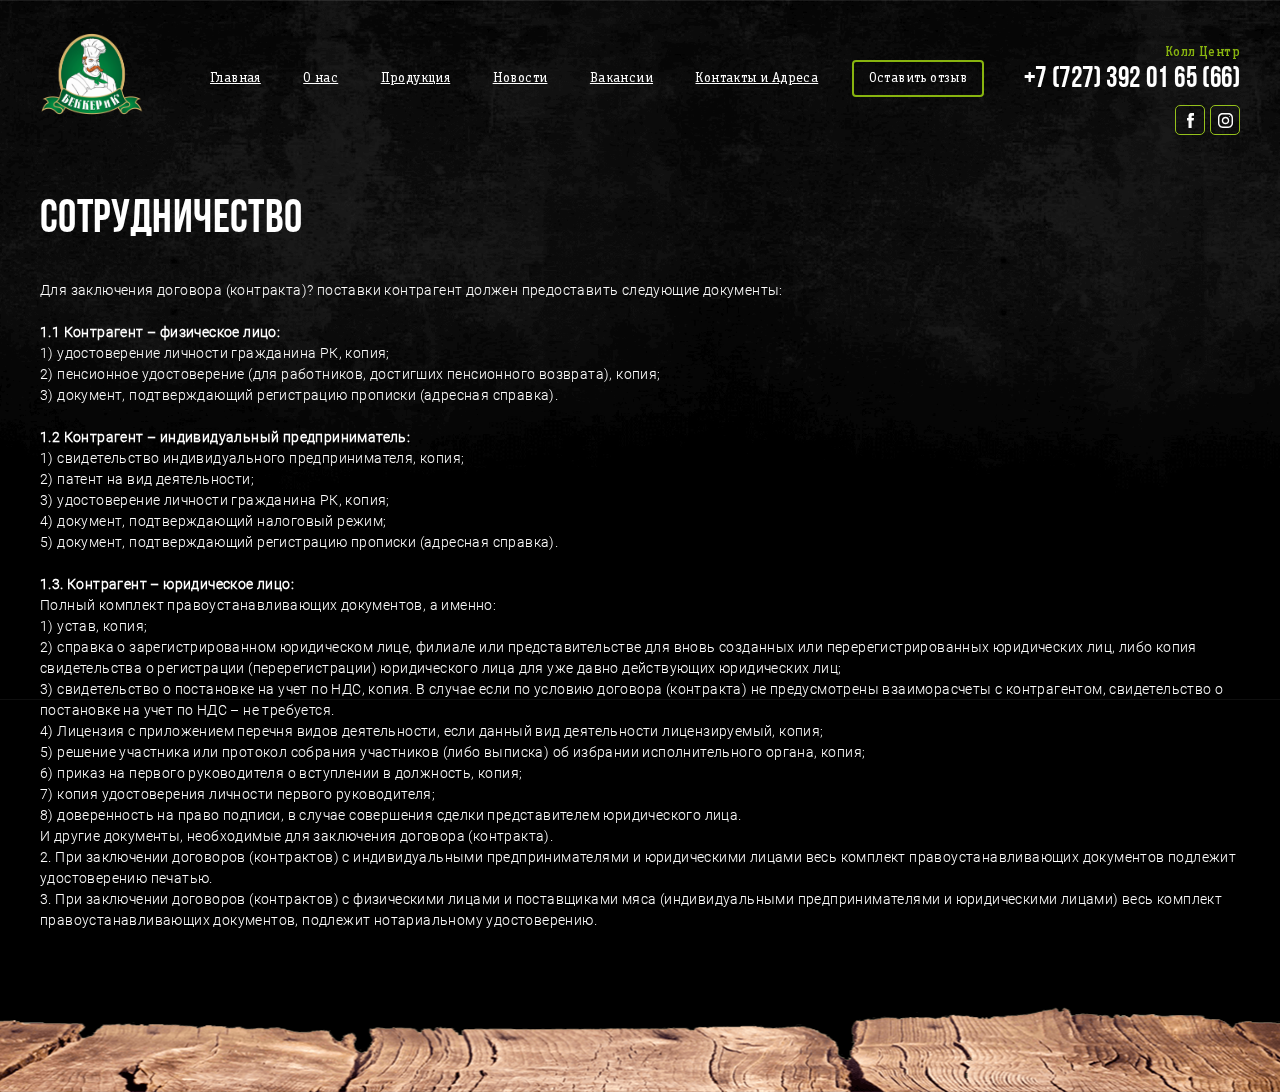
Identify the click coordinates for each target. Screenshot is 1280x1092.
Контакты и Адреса (756, 78)
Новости (520, 78)
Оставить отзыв (918, 78)
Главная (235, 78)
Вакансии (621, 78)
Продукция (416, 78)
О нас (320, 78)
